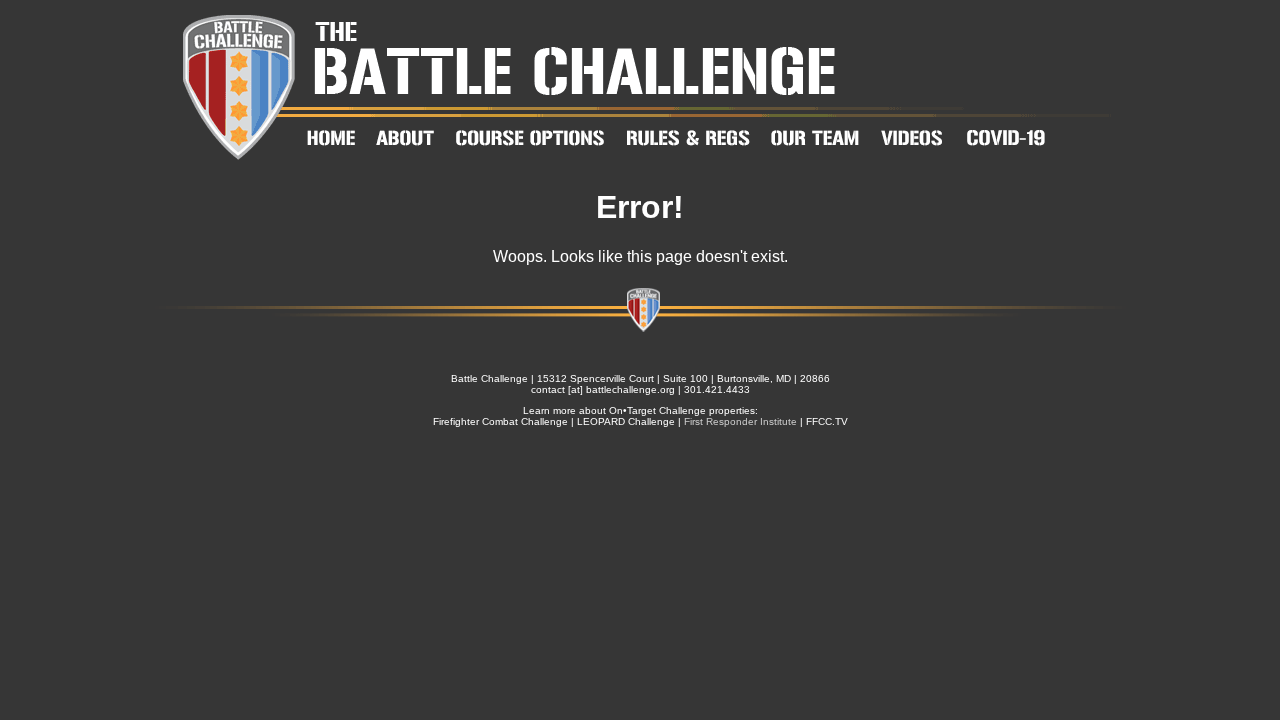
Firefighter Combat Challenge (500, 421)
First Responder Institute (740, 421)
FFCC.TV (827, 421)
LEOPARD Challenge (626, 421)
